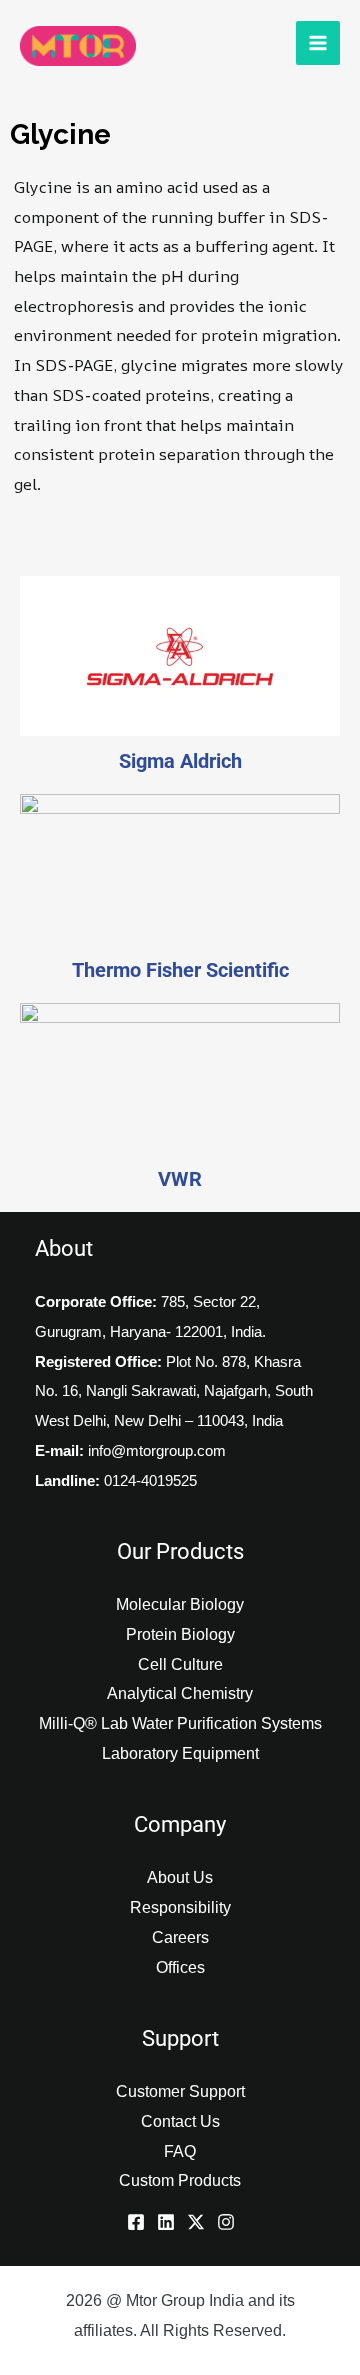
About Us (180, 1877)
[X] (196, 2222)
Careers (180, 1937)
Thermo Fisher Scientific (180, 970)
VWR (180, 1179)
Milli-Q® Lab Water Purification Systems (180, 1723)
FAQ (180, 2151)
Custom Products (180, 2180)
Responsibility (180, 1907)
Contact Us (180, 2121)
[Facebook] (136, 2222)
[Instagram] (226, 2222)
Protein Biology (180, 1634)
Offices (180, 1967)
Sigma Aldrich (180, 761)
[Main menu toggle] (318, 43)
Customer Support (180, 2091)
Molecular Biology (180, 1604)
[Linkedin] (166, 2222)
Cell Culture (180, 1664)
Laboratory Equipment (180, 1753)
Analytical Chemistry (180, 1693)
